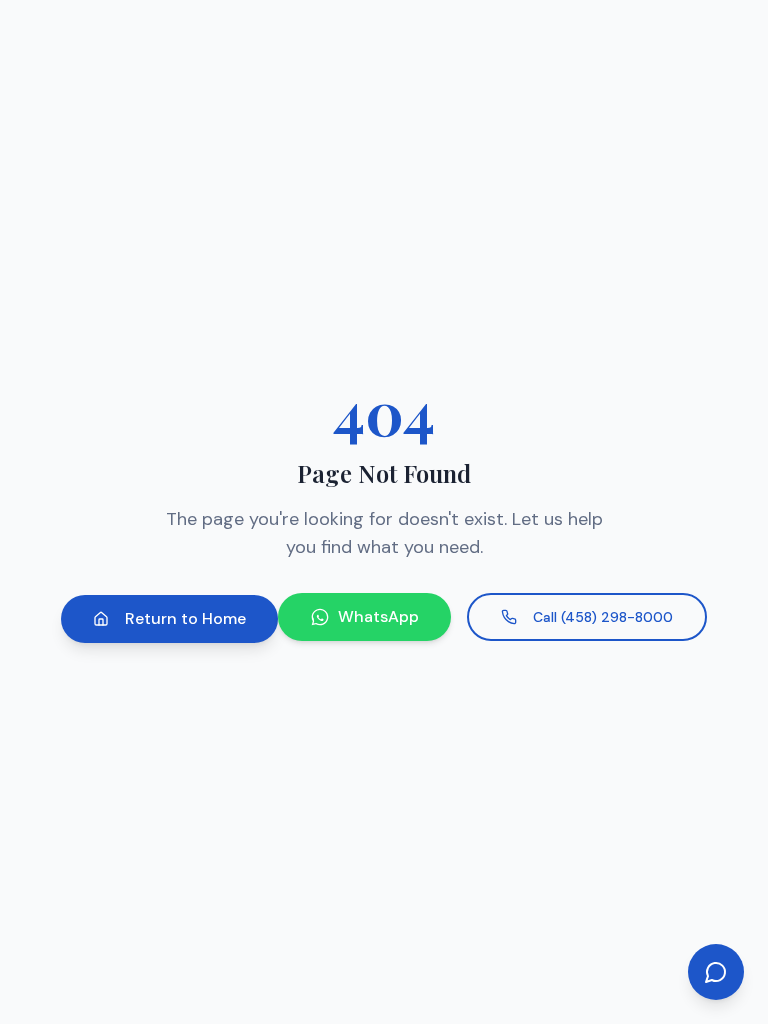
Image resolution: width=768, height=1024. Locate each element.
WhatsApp (378, 616)
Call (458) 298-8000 (603, 617)
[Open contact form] (716, 972)
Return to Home (185, 618)
